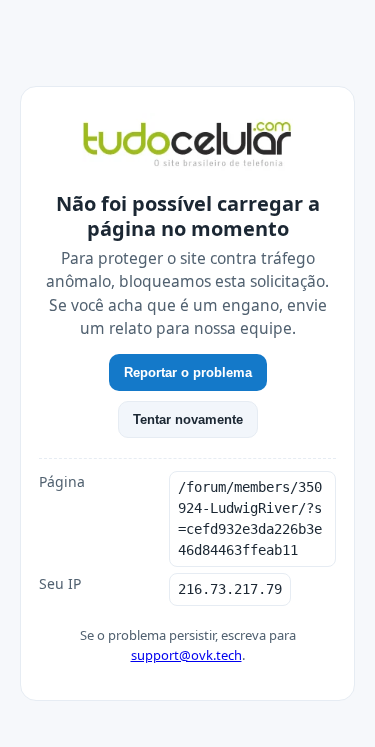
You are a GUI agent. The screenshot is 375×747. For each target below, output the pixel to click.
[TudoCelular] (187, 146)
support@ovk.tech (186, 655)
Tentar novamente (188, 419)
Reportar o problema (188, 372)
